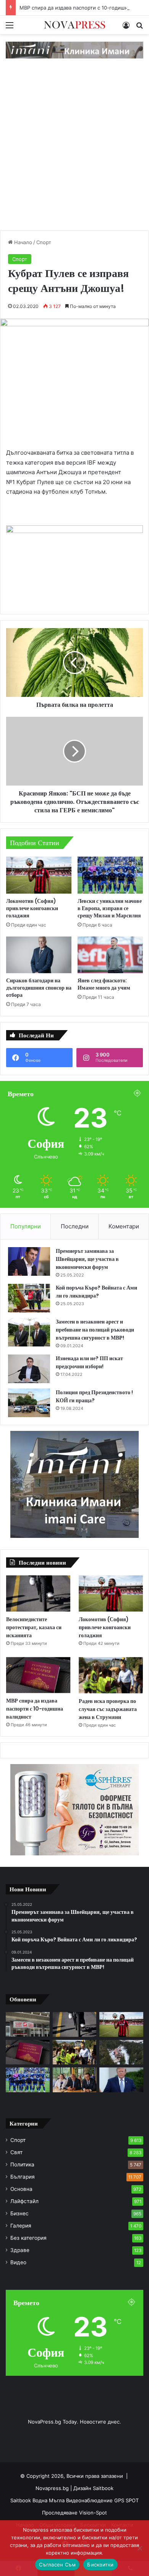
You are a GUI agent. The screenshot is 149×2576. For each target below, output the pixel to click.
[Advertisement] (74, 152)
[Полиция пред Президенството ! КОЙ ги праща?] (29, 1403)
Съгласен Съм (57, 2565)
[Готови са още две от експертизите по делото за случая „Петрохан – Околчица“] (121, 2052)
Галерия (21, 2226)
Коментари (124, 1226)
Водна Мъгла (49, 2500)
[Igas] (74, 50)
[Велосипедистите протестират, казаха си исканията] (38, 1593)
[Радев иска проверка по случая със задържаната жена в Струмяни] (111, 1675)
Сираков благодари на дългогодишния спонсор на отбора (39, 988)
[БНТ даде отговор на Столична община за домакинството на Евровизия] (28, 2024)
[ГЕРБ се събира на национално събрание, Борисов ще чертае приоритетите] (75, 2080)
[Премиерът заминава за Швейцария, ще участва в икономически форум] (29, 1261)
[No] (139, 2548)
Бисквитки (100, 2565)
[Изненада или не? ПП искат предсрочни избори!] (29, 1369)
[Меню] (10, 28)
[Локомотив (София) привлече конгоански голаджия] (39, 875)
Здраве (20, 2250)
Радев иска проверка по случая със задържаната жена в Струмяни (108, 1709)
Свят (16, 2152)
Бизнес (19, 2213)
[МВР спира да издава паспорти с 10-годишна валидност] (38, 1675)
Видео (18, 2262)
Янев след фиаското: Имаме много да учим (104, 984)
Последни (75, 1226)
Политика (22, 2164)
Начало (22, 242)
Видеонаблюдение (90, 2500)
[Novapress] (74, 25)
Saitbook (103, 2488)
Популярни (26, 1226)
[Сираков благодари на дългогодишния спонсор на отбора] (39, 955)
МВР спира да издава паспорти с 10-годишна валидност (35, 1709)
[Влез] (126, 28)
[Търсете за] (139, 28)
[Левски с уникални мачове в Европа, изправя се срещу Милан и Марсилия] (110, 875)
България (23, 2177)
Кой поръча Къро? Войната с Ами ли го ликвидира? (96, 1292)
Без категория (28, 2238)
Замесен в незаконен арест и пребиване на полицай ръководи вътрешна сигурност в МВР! (95, 1330)
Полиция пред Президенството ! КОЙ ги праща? (94, 1396)
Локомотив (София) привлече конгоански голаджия (32, 908)
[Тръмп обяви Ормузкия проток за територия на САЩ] (121, 2080)
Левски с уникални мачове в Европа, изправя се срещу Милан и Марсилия (110, 908)
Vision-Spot (93, 2513)
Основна (21, 2189)
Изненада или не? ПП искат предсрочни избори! (89, 1362)
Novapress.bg (52, 2488)
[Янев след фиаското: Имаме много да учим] (110, 955)
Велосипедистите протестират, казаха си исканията (34, 1627)
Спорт (44, 242)
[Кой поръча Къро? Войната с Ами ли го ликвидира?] (29, 1298)
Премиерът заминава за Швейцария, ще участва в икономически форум (87, 1259)
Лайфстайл (24, 2201)
